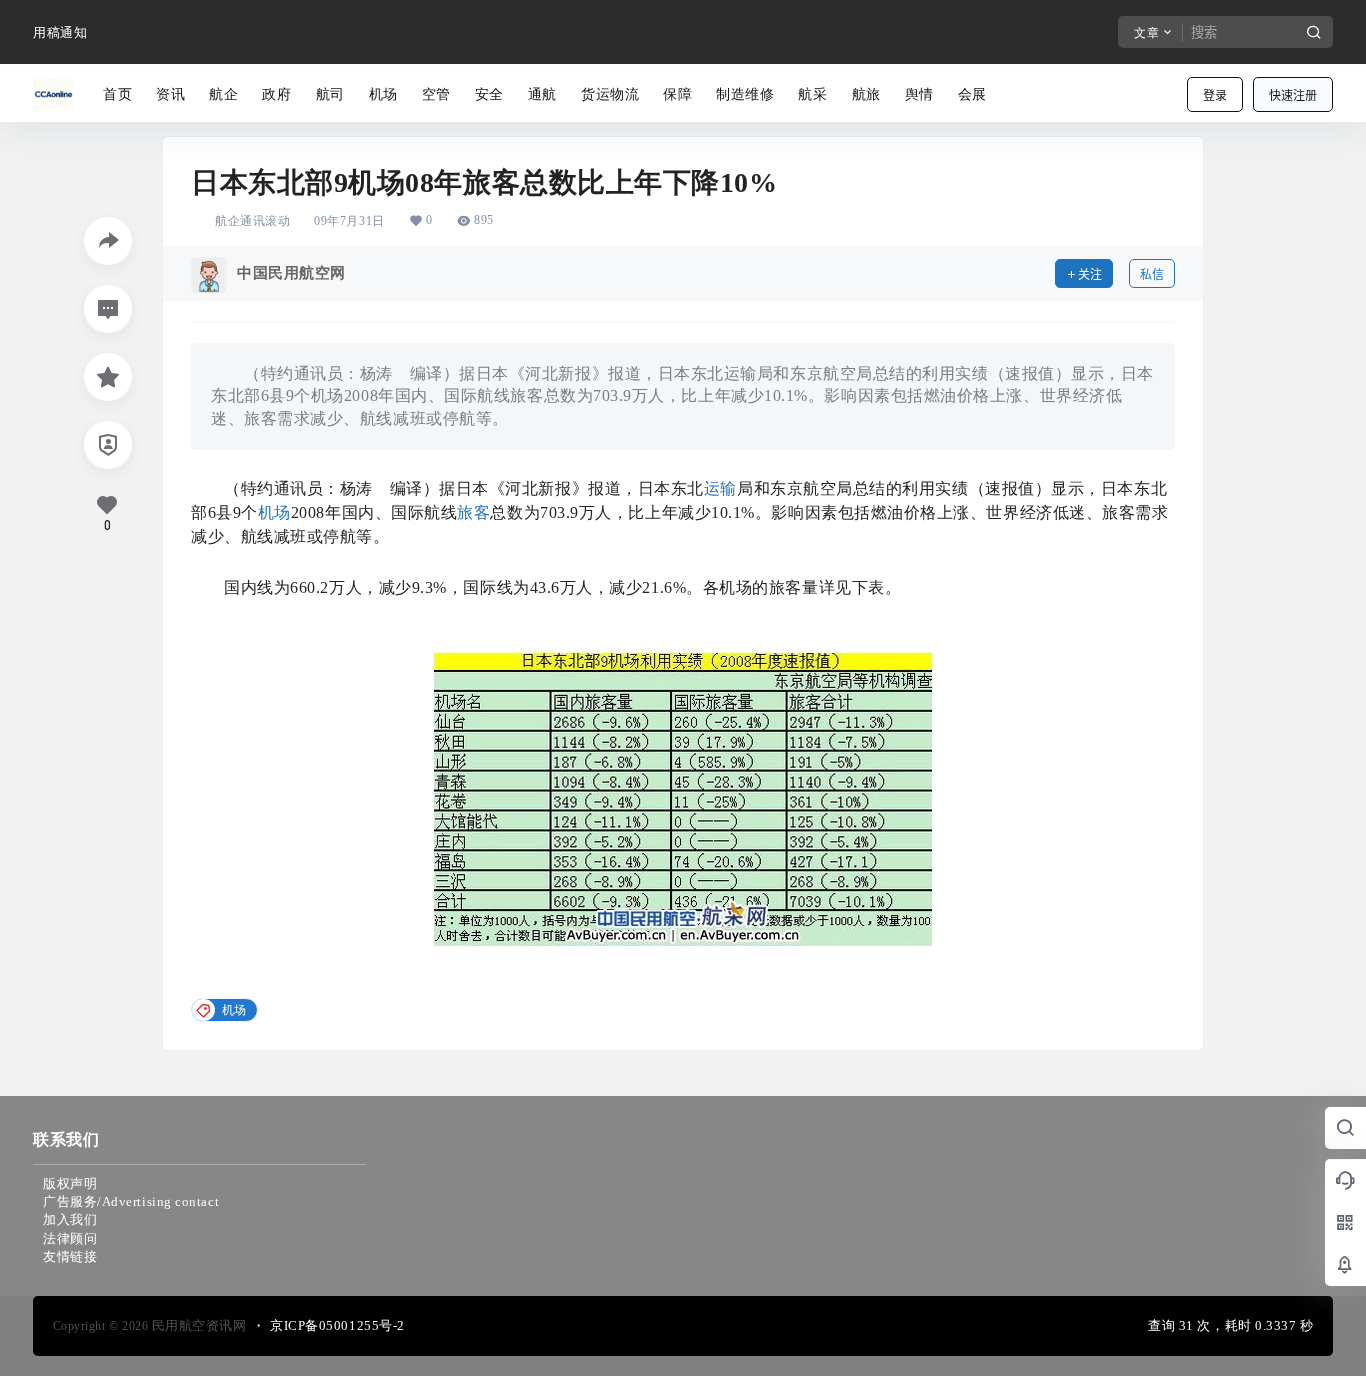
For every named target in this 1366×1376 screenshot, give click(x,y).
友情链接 (70, 1256)
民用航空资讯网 (197, 1325)
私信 (1152, 274)
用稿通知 (60, 32)
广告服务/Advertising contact (131, 1201)
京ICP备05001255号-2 (337, 1325)
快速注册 (1293, 95)
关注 (1090, 274)
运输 (720, 488)
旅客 (473, 512)
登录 (1215, 95)
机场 (274, 512)
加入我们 (70, 1219)
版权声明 (70, 1183)
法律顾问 (70, 1238)
